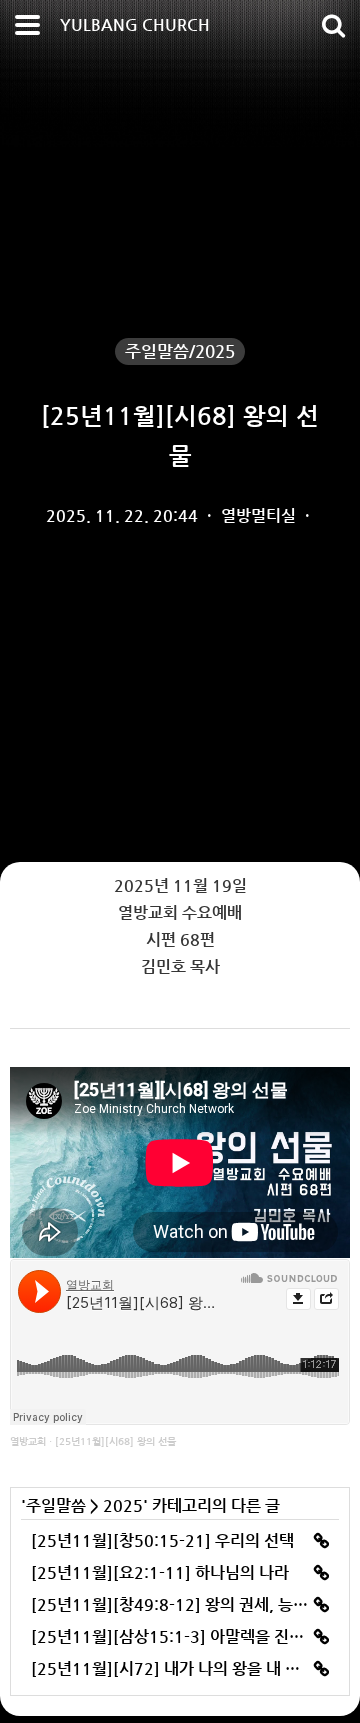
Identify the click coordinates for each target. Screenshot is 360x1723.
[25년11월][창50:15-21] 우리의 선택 (162, 1540)
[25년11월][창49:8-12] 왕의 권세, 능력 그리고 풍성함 (180, 1604)
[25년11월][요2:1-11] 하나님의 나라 (160, 1572)
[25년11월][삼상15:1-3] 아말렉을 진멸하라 (180, 1636)
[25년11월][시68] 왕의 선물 (115, 1441)
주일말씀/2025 (180, 351)
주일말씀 (56, 1505)
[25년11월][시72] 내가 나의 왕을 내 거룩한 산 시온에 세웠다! (180, 1668)
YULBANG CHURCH (135, 24)
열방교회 (28, 1441)
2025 (123, 1505)
